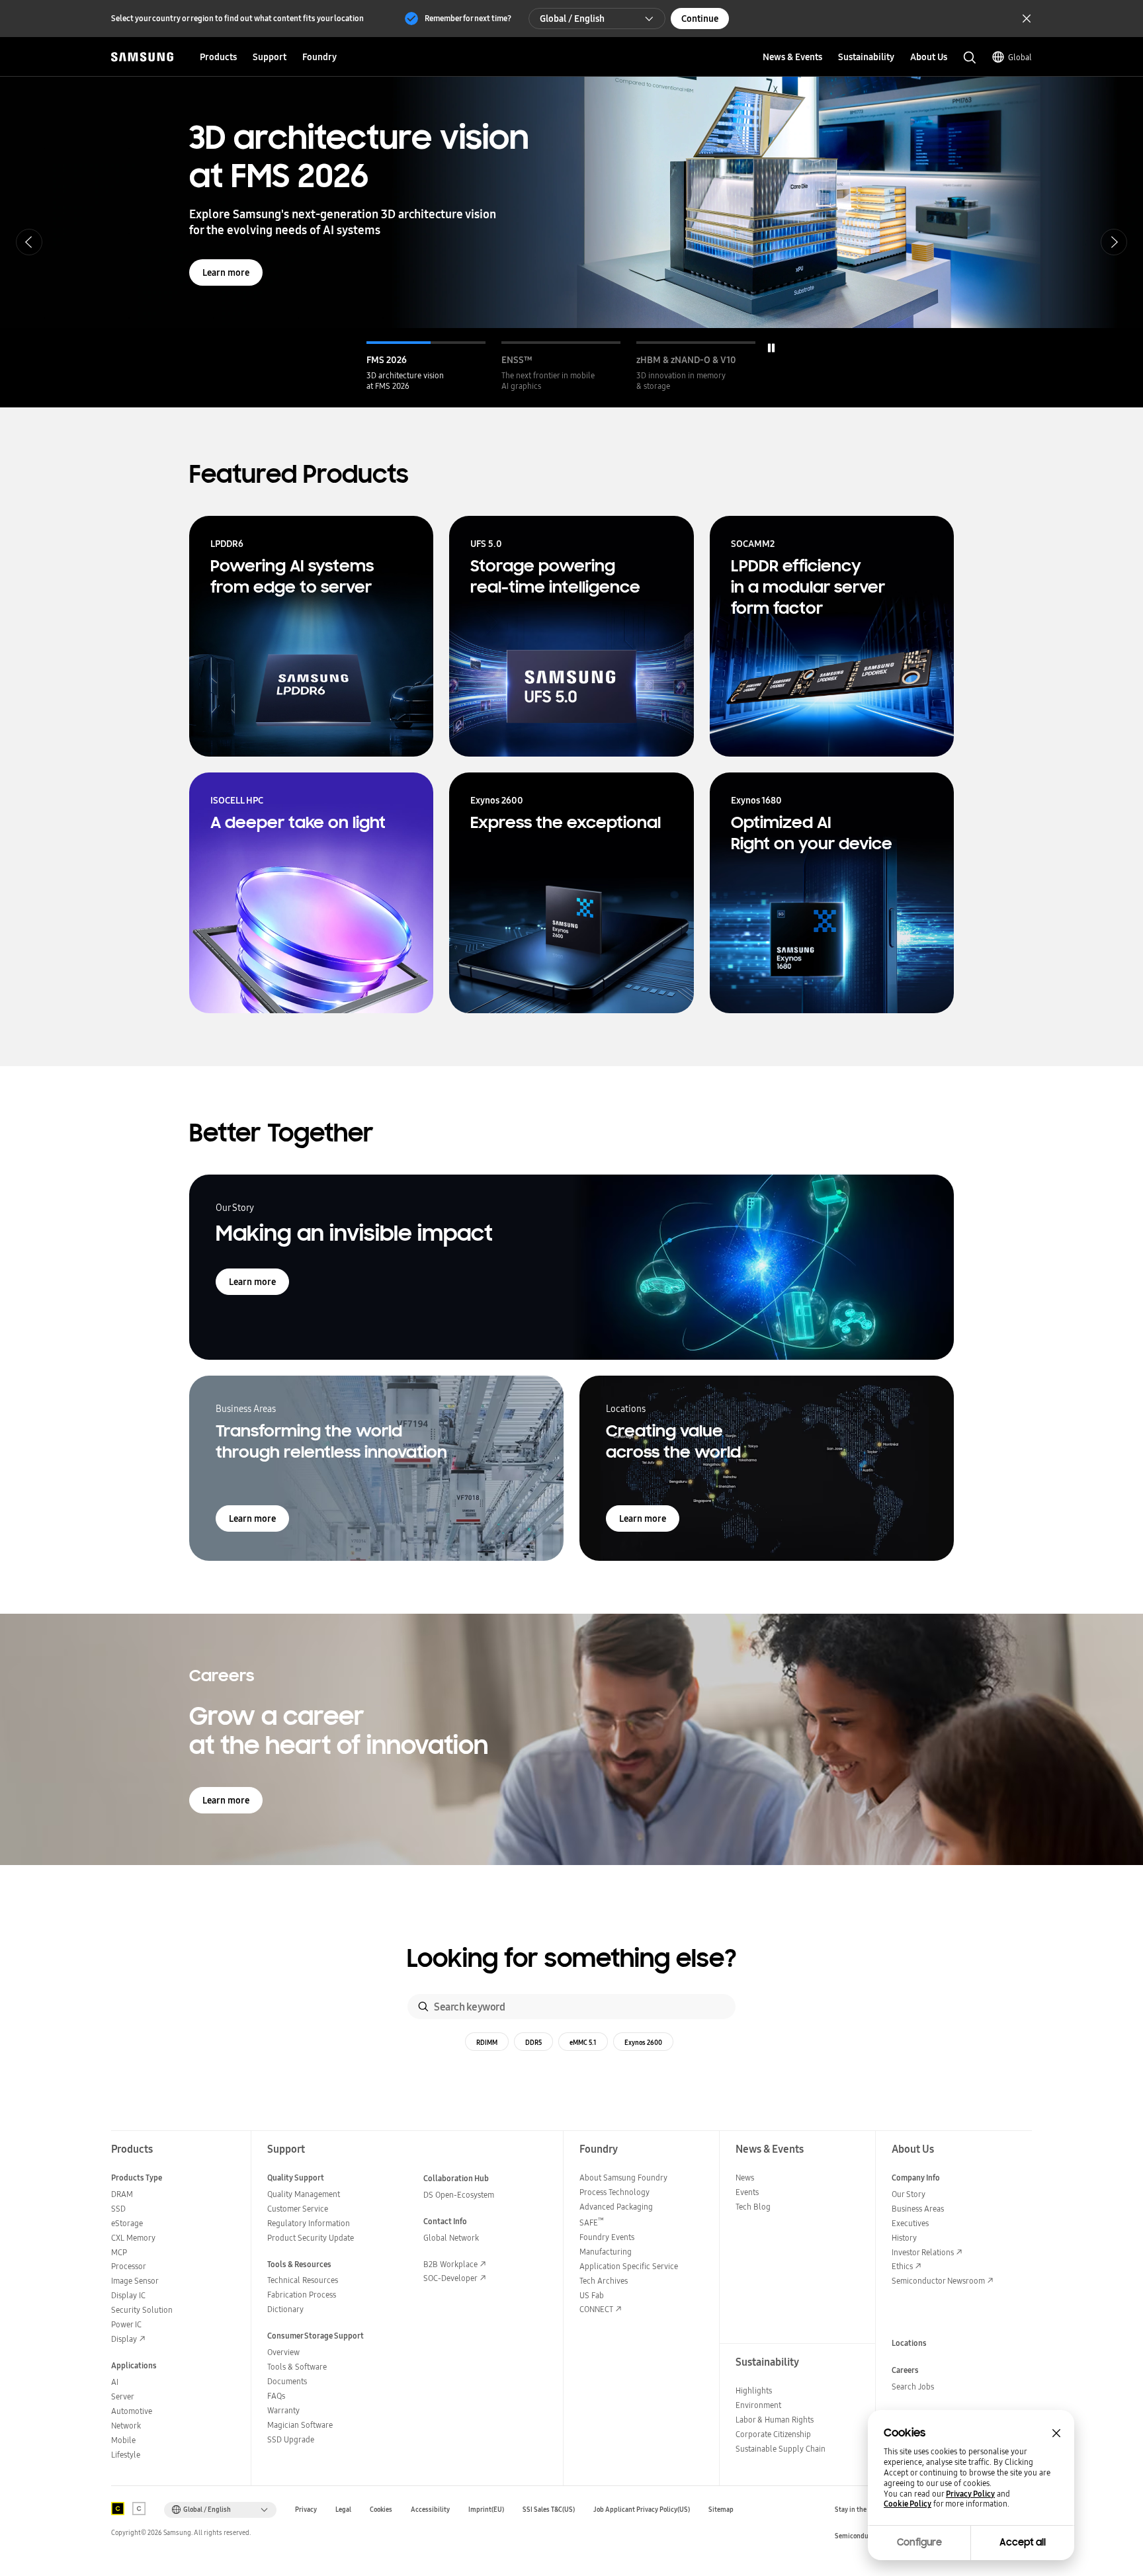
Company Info (916, 2178)
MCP (119, 2252)
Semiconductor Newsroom (938, 2281)
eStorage (127, 2223)
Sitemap (721, 2510)
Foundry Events (607, 2237)
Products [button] (218, 57)
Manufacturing (606, 2252)
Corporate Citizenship (773, 2434)
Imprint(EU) (486, 2510)
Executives (910, 2223)
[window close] (1056, 2433)
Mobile (123, 2440)
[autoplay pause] (771, 348)
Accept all (1023, 2542)
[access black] (118, 2509)
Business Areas (918, 2209)
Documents (287, 2381)
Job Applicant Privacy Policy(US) (642, 2510)
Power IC (126, 2324)
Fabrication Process (302, 2295)
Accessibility (430, 2510)
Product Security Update (311, 2238)
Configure (919, 2542)
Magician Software (300, 2425)
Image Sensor (135, 2281)
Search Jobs (913, 2387)
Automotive (132, 2411)
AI (115, 2382)
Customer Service (298, 2209)
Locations (909, 2343)
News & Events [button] (792, 57)
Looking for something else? (572, 1959)
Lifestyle (126, 2455)
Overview (283, 2352)
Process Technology (614, 2192)
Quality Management (304, 2194)
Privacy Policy (970, 2494)
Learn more (226, 272)
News (745, 2178)
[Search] (423, 2007)
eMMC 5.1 (583, 2042)
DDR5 (533, 2042)
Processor (129, 2266)
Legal (343, 2510)
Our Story (909, 2194)
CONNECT (596, 2309)
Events (747, 2192)
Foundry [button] (319, 57)
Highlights (754, 2390)
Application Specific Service (629, 2266)
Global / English (572, 19)
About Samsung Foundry (623, 2178)
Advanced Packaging (616, 2207)
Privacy (306, 2510)
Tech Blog (753, 2207)
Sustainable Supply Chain (781, 2449)
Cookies (381, 2510)
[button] (426, 366)
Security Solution (142, 2310)
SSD (118, 2209)
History (904, 2238)
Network (126, 2426)
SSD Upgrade (291, 2439)
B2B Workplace (450, 2264)
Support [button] (270, 57)
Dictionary (285, 2309)
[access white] (139, 2509)
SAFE (592, 2223)
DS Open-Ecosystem (459, 2195)
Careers (905, 2370)
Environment (758, 2405)
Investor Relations (923, 2252)
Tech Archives (604, 2281)
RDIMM (487, 2042)
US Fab (592, 2295)
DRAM (122, 2194)
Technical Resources (303, 2280)
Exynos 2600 (643, 2042)
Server (123, 2396)
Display (124, 2339)
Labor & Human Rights (775, 2420)
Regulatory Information (309, 2223)
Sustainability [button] (866, 57)
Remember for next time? (468, 18)
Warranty (283, 2410)
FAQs (276, 2396)
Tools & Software (297, 2367)
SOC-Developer (450, 2278)
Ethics (902, 2266)
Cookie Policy (908, 2504)
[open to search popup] (970, 58)
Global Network (451, 2238)
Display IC (128, 2295)
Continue (700, 19)
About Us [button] (929, 57)
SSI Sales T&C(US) (549, 2510)
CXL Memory (133, 2238)
